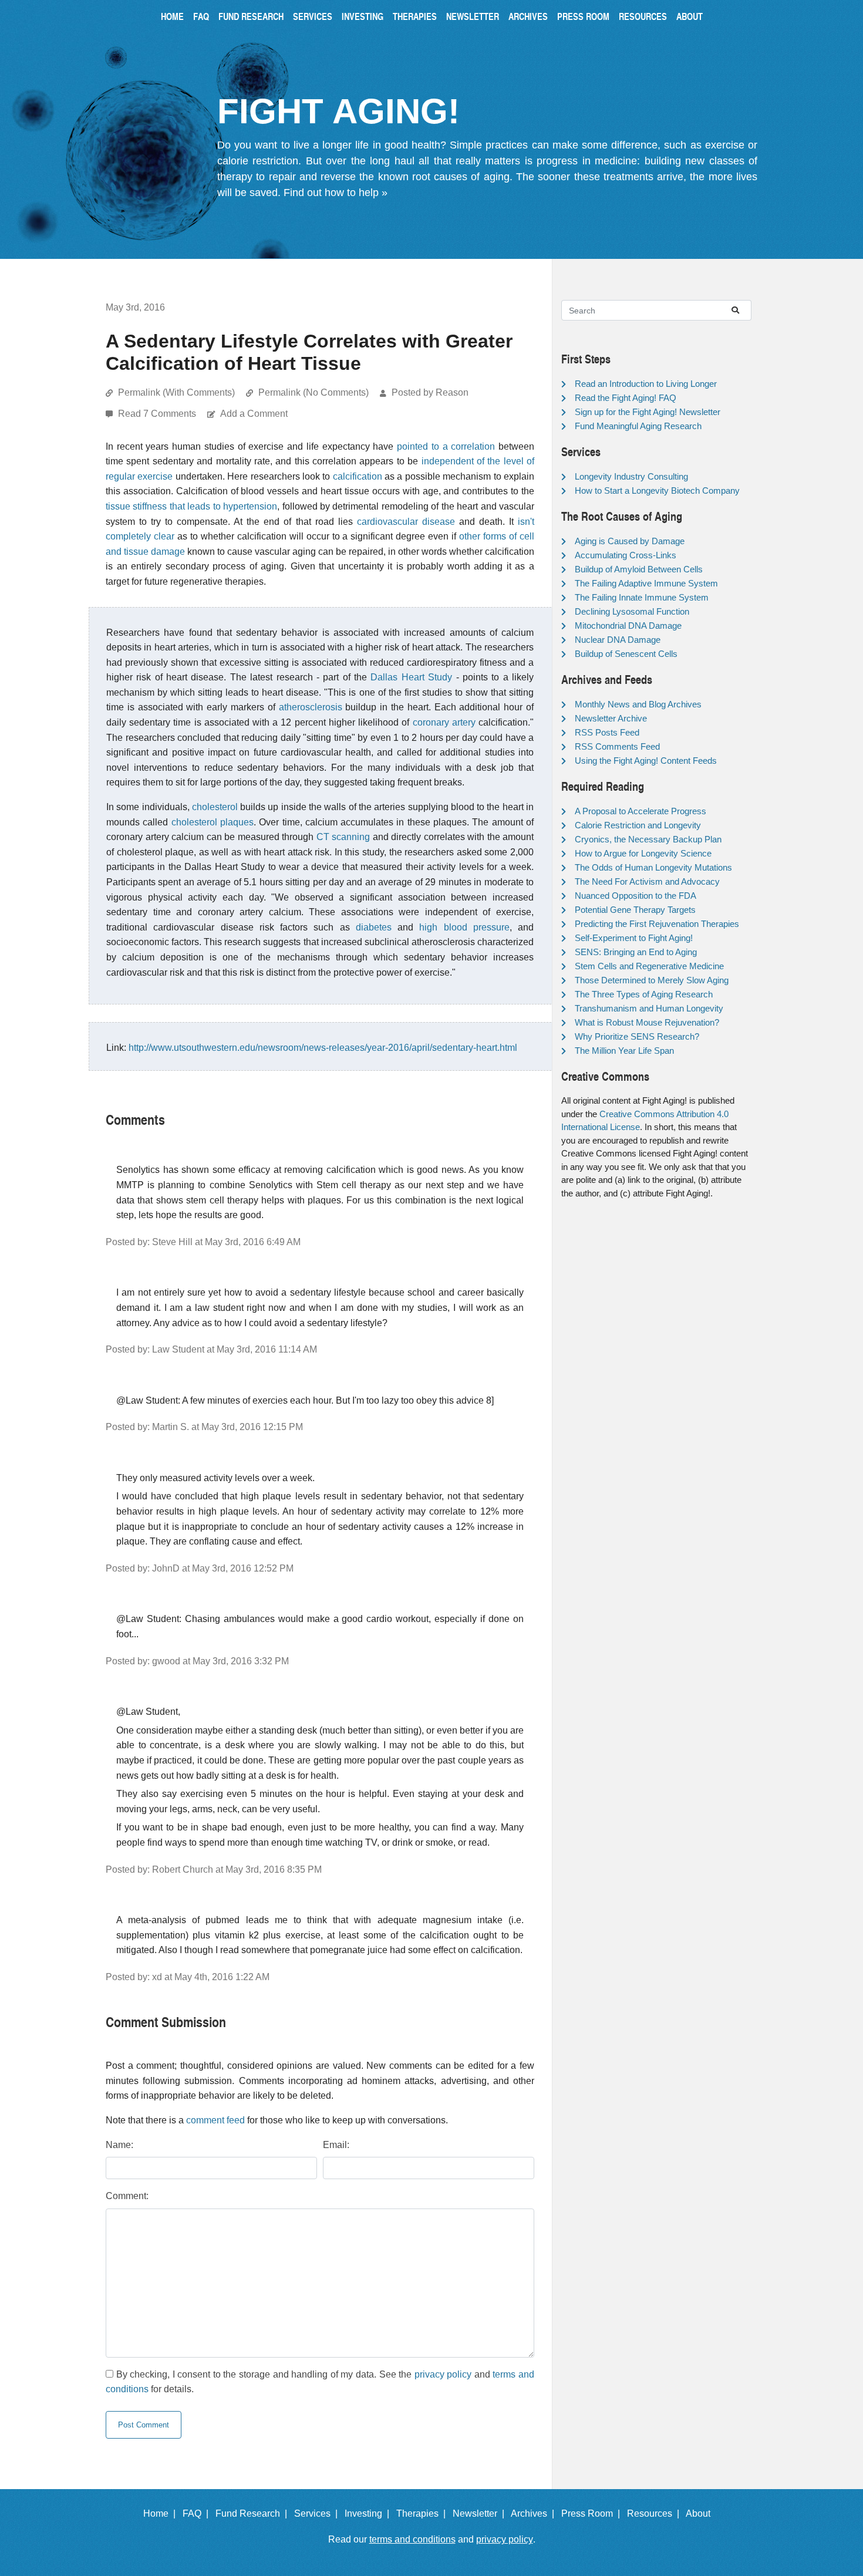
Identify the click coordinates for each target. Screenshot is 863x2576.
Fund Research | (254, 2513)
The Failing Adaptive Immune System (646, 583)
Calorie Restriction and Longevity (638, 825)
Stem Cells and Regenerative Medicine (649, 966)
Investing (363, 16)
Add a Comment (254, 414)
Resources (643, 16)
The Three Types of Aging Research (644, 994)
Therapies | (423, 2513)
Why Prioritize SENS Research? (637, 1036)
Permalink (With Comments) (176, 392)
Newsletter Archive (611, 718)
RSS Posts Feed (607, 732)
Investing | (369, 2513)
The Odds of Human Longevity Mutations (653, 867)
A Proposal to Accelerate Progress (640, 811)
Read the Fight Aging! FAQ (626, 398)
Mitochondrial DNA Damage (628, 626)
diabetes (374, 927)
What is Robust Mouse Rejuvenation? (647, 1022)
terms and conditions (412, 2539)
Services (313, 16)
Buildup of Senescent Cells (626, 654)
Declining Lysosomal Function (632, 611)
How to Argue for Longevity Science (643, 853)
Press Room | (593, 2513)
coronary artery (444, 722)
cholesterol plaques (213, 822)
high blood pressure (464, 927)
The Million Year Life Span (624, 1051)
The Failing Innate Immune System (642, 597)
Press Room (583, 16)
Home (172, 16)
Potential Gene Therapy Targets (635, 910)
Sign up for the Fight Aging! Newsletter (648, 412)
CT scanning (343, 837)
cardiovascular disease (406, 522)
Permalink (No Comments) (313, 392)
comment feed (215, 2120)
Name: (119, 2145)
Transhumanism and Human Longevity (649, 1008)
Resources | (655, 2513)
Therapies (415, 16)
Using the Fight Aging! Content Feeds (646, 761)
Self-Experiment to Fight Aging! (634, 938)
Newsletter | (481, 2513)
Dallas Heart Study (411, 677)
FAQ (201, 16)
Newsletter (473, 16)
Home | (162, 2513)
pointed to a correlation (446, 446)
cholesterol (215, 807)
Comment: (127, 2196)
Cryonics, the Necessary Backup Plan (648, 839)
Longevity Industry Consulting (631, 476)
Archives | (535, 2513)
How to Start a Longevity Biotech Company (657, 490)
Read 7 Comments (158, 414)
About (690, 16)
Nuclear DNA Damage (618, 640)
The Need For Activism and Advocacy (647, 881)
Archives (528, 16)
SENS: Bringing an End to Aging (636, 952)
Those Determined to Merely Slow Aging (652, 980)
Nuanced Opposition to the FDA (636, 896)
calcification (358, 476)
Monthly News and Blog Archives (638, 704)
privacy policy (443, 2374)
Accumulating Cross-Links (626, 555)
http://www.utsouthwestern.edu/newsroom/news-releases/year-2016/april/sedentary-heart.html (323, 1048)
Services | (318, 2513)
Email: (336, 2145)
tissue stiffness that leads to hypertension (191, 506)
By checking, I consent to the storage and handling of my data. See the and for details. (320, 2382)
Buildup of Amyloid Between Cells (639, 569)
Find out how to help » (336, 193)
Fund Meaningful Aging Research (638, 426)
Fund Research (251, 16)
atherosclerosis (311, 707)
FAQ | (198, 2513)
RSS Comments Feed (617, 746)
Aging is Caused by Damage (630, 541)
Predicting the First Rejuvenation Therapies (657, 924)
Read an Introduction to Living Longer (646, 384)
